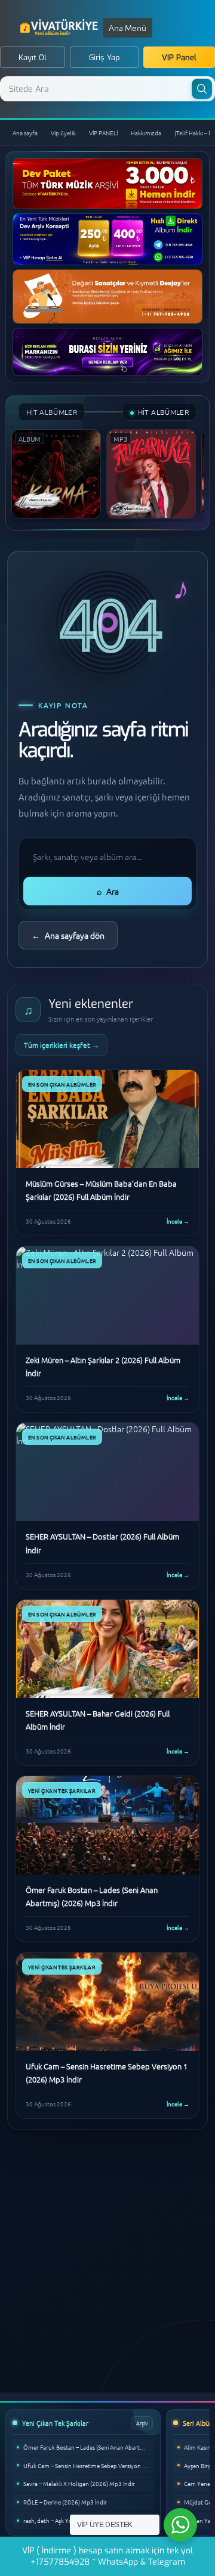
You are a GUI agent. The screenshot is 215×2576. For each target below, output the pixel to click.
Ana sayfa (25, 133)
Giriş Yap (105, 58)
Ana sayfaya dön (68, 935)
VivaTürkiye (60, 27)
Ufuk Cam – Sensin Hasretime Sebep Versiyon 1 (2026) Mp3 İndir (89, 2465)
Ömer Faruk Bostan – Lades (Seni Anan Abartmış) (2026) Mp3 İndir (89, 2447)
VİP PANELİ (103, 133)
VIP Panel (179, 58)
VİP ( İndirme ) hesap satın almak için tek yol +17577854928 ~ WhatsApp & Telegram (107, 2556)
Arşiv (142, 2423)
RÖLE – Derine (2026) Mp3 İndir (65, 2502)
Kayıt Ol (33, 58)
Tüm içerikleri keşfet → (62, 1045)
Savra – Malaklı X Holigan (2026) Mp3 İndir (79, 2483)
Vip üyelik (63, 133)
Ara (108, 891)
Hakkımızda (146, 133)
